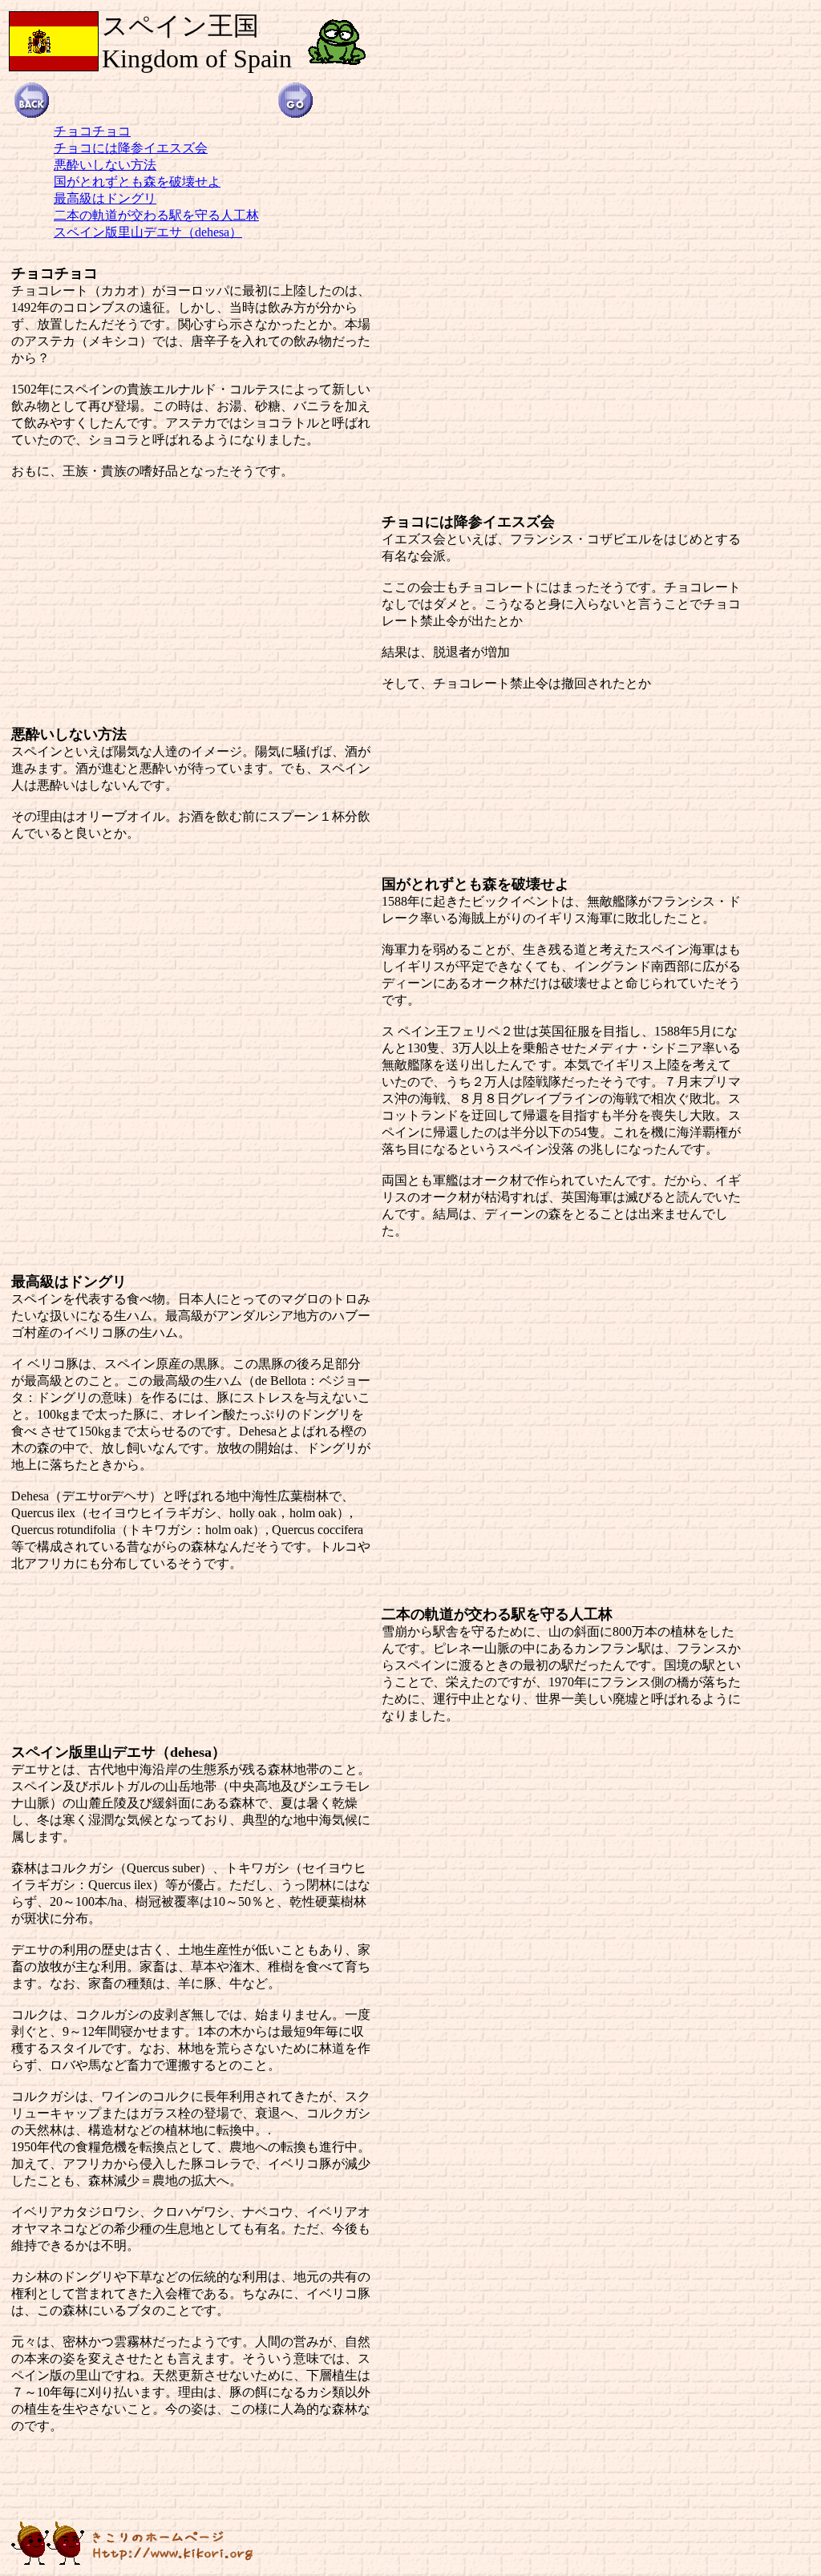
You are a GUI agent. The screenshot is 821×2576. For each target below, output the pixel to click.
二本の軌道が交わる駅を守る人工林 (156, 215)
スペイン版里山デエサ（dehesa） (148, 232)
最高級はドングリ (105, 198)
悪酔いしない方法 (105, 165)
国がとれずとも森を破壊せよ (137, 182)
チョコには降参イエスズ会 (131, 148)
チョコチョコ (92, 131)
